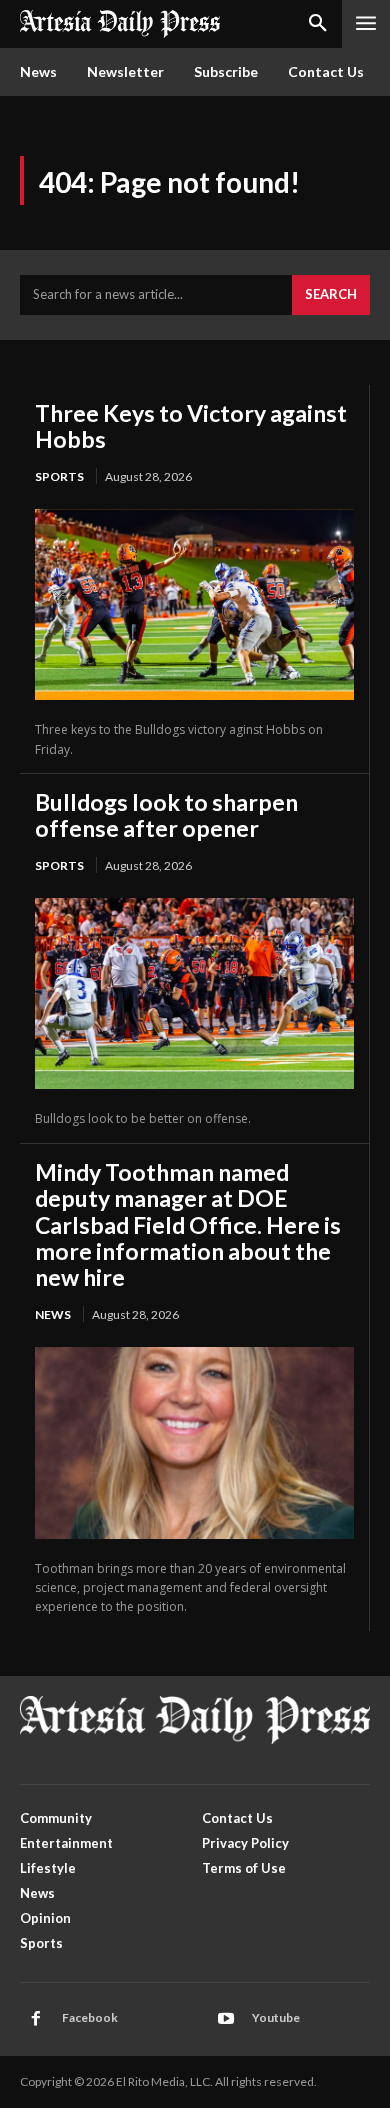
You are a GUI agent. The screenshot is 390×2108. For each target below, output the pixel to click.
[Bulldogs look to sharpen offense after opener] (194, 993)
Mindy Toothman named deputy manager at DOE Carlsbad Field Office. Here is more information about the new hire (188, 1225)
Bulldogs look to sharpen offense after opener (166, 815)
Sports (59, 476)
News (53, 1314)
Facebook (90, 2017)
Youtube (276, 2017)
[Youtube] (226, 2019)
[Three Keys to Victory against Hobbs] (194, 604)
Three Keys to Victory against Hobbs (191, 426)
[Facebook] (36, 2019)
